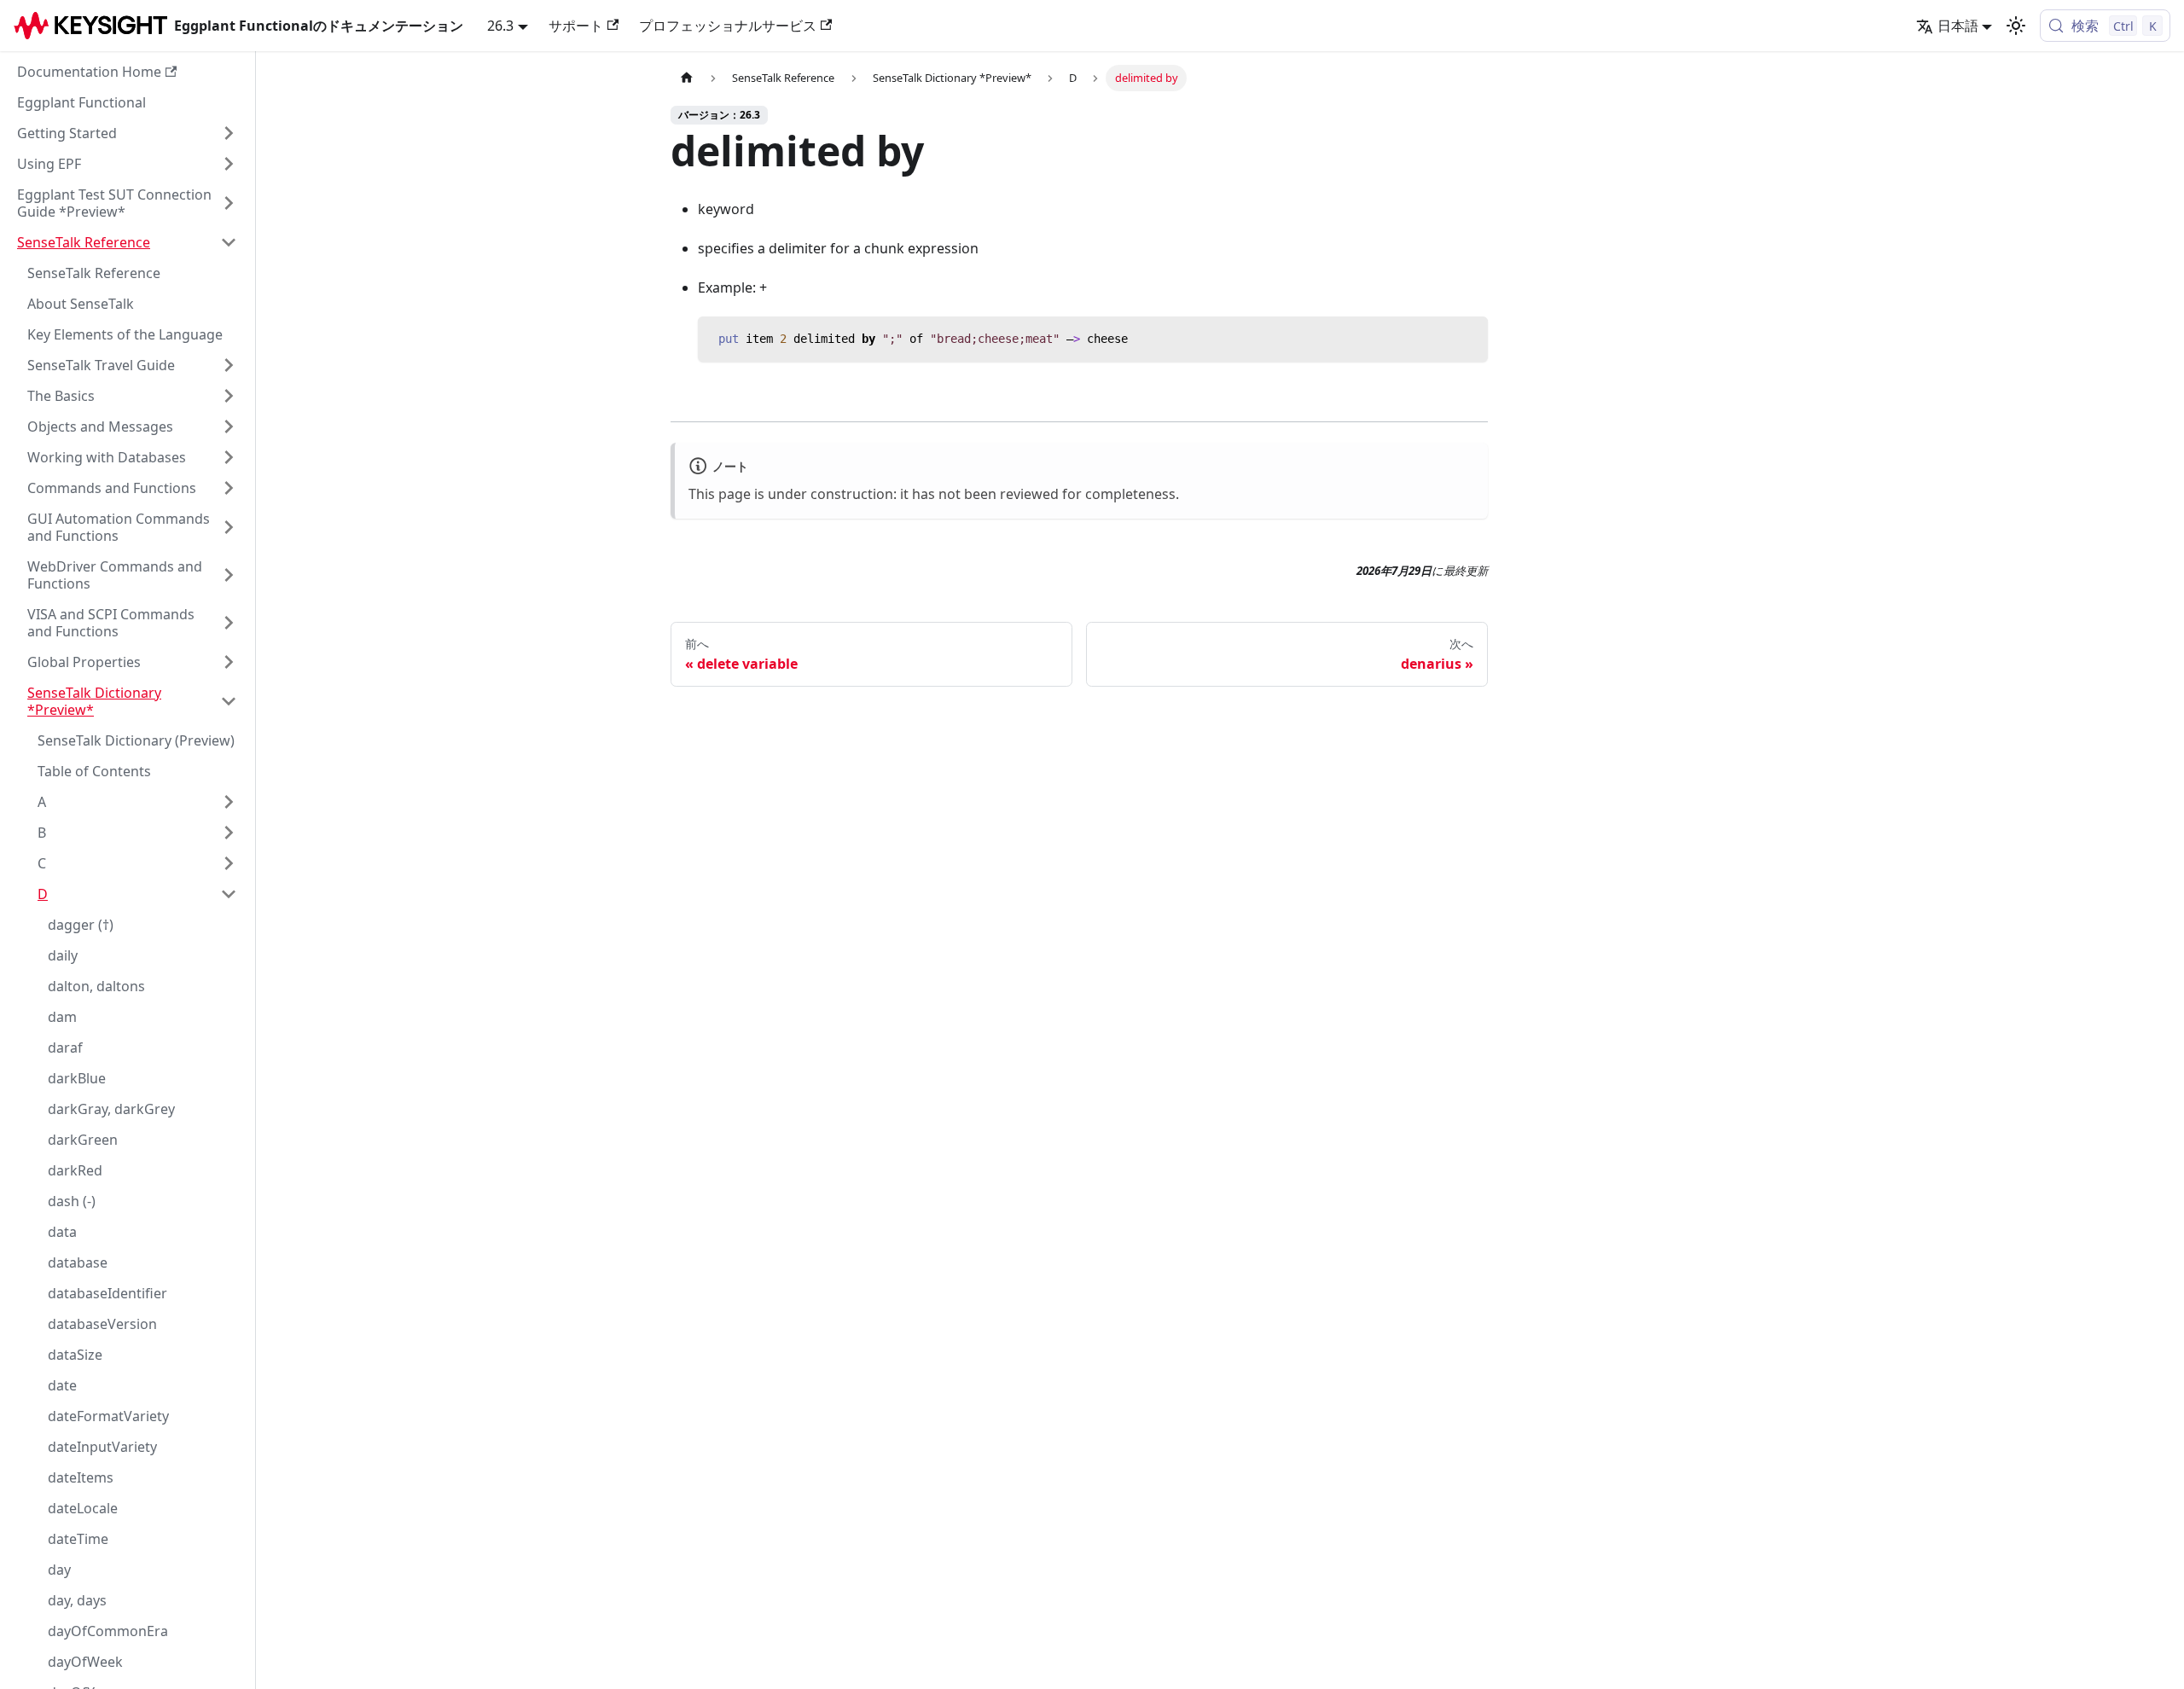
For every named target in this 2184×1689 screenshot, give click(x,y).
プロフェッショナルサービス (728, 26)
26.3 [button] (500, 26)
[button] (127, 133)
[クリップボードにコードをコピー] (1467, 337)
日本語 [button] (1958, 26)
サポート (576, 26)
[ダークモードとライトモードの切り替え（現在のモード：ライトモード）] (2016, 26)
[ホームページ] (687, 78)
